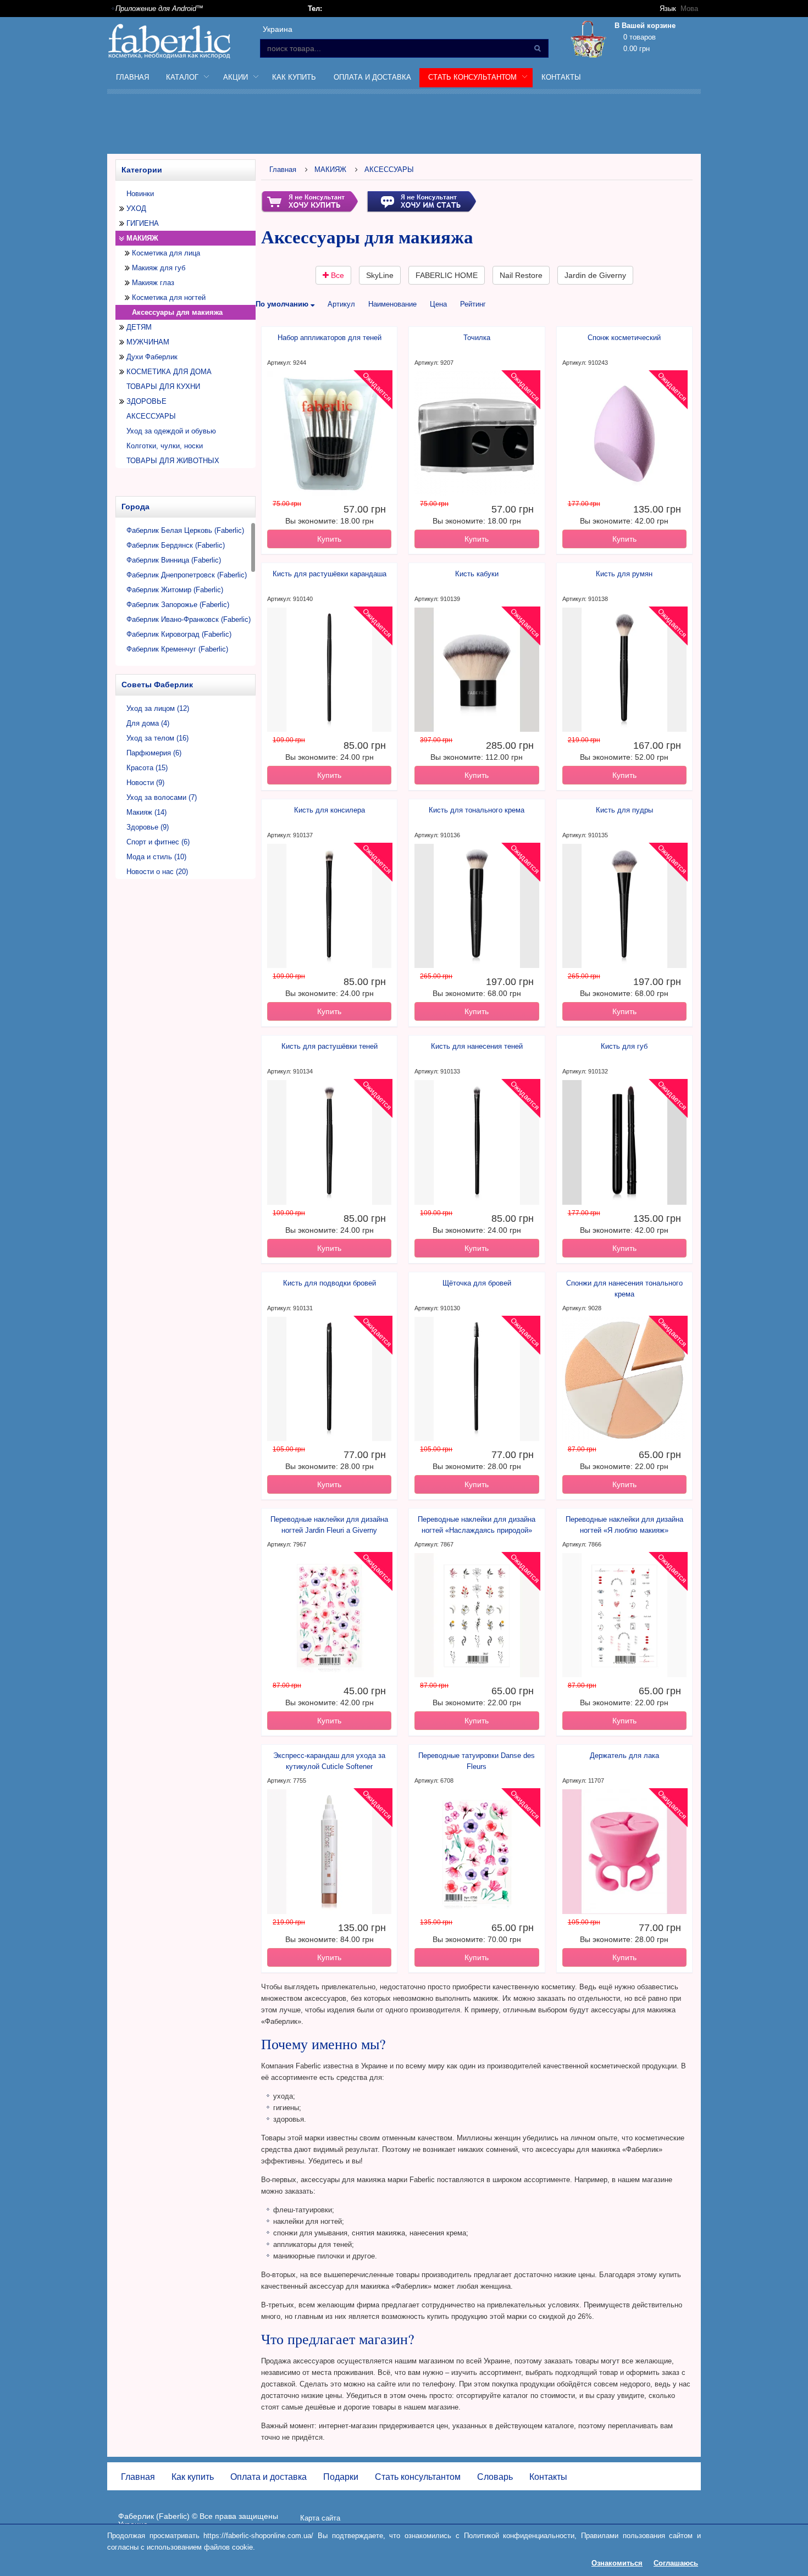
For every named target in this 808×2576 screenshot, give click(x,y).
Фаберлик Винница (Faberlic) (174, 560)
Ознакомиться (617, 2563)
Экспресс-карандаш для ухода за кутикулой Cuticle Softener (329, 1761)
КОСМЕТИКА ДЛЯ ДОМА (169, 372)
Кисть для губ (624, 1046)
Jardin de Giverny (595, 275)
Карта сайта (320, 2518)
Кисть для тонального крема (477, 810)
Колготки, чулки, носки (165, 446)
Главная (132, 77)
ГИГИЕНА (143, 223)
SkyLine (380, 275)
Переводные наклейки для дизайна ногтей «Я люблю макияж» (624, 1525)
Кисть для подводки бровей (330, 1283)
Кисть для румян (624, 574)
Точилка (477, 338)
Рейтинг (473, 304)
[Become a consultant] (421, 201)
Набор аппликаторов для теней (330, 338)
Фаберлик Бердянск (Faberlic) (176, 545)
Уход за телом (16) (157, 738)
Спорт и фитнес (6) (158, 842)
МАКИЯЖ (142, 238)
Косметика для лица (166, 253)
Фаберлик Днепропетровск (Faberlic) (187, 575)
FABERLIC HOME (447, 275)
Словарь (495, 2477)
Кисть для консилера (330, 810)
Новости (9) (145, 783)
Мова (689, 9)
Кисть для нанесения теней (477, 1046)
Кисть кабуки (477, 574)
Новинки (140, 194)
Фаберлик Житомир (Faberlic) (175, 590)
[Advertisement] (404, 126)
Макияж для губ (159, 268)
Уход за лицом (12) (158, 708)
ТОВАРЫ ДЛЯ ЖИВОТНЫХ (173, 461)
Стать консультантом (418, 2477)
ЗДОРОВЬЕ (146, 401)
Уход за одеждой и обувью (171, 431)
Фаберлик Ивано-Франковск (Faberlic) (189, 619)
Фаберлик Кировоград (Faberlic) (179, 634)
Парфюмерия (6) (154, 753)
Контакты (561, 77)
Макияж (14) (146, 812)
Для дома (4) (148, 723)
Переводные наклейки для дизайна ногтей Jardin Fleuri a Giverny (329, 1525)
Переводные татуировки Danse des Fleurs (477, 1761)
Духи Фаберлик (152, 357)
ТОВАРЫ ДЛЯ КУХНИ (163, 386)
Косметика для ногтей (169, 297)
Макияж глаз (153, 283)
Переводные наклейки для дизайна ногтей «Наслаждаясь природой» (477, 1525)
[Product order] (309, 201)
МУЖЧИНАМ (148, 342)
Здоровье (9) (148, 827)
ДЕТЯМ (139, 327)
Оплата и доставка (372, 77)
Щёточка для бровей (477, 1283)
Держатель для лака (624, 1756)
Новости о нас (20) (157, 872)
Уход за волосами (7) (162, 797)
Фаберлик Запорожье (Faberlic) (178, 605)
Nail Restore (521, 275)
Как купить (294, 77)
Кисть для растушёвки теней (330, 1046)
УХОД (136, 208)
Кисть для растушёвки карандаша (330, 574)
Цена (438, 304)
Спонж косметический (624, 338)
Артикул (341, 304)
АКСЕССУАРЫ (151, 416)
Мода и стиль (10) (156, 857)
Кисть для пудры (624, 810)
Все (336, 275)
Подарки (341, 2477)
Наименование (392, 304)
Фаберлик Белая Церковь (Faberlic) (185, 530)
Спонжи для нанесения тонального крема (624, 1289)
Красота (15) (147, 768)
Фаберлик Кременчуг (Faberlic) (177, 649)
